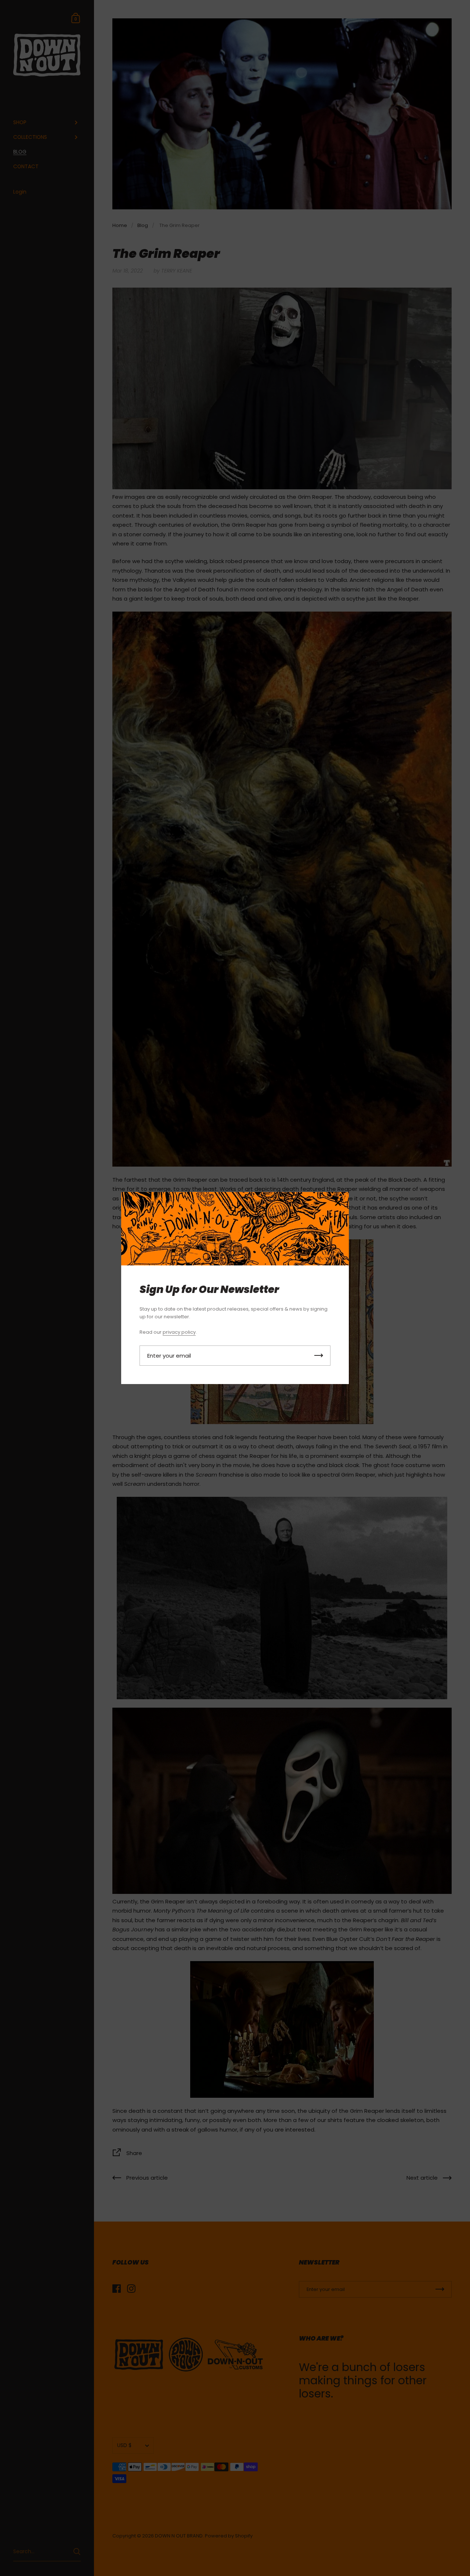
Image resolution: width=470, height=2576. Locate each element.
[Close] (338, 1204)
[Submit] (319, 1356)
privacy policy (179, 1332)
